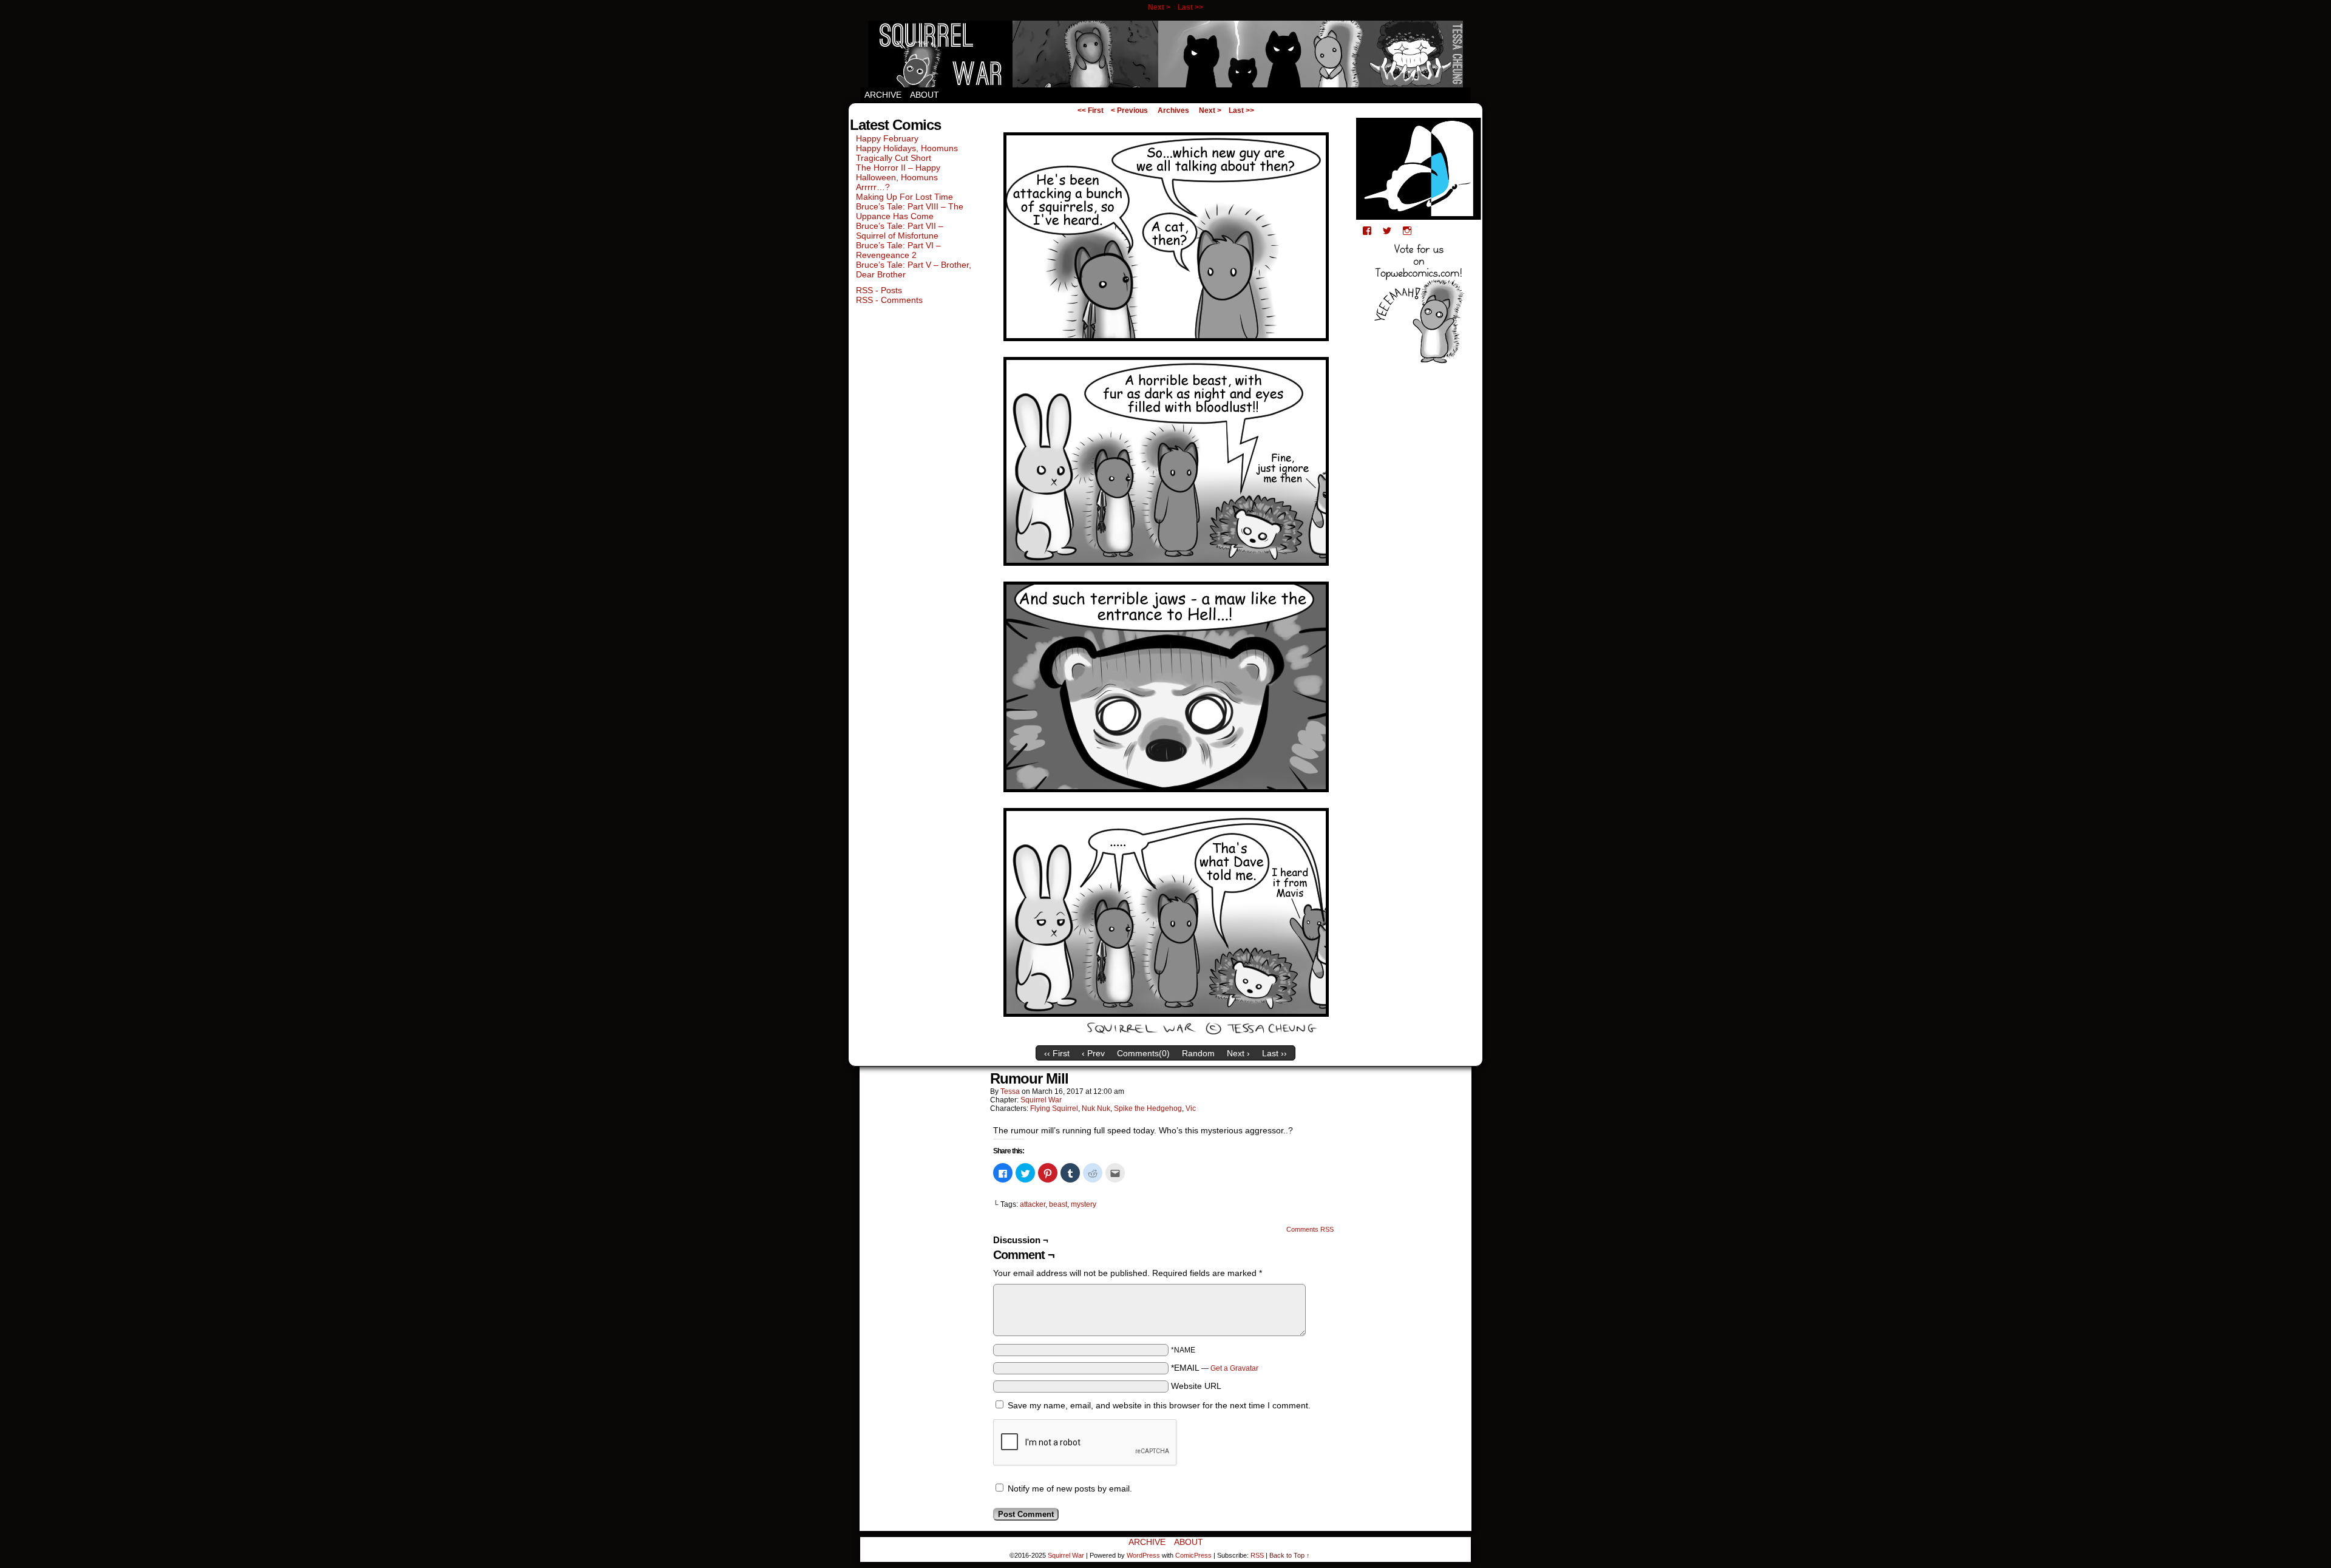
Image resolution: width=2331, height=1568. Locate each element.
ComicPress (1193, 1555)
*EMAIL (1215, 1368)
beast (1058, 1204)
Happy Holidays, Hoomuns (907, 148)
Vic (1191, 1108)
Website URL (1196, 1386)
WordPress (1143, 1555)
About (925, 95)
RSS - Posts (879, 290)
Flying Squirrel (1054, 1108)
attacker (1033, 1204)
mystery (1084, 1204)
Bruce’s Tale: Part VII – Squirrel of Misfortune (900, 231)
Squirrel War (1165, 54)
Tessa (1010, 1091)
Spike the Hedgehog (1148, 1108)
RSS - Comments (889, 300)
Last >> (1190, 7)
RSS (1257, 1555)
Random (1198, 1053)
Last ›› (1274, 1053)
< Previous (1129, 110)
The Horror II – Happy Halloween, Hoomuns (898, 172)
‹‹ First (1057, 1053)
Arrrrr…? (873, 187)
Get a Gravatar (1234, 1368)
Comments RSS (1310, 1229)
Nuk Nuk (1096, 1108)
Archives (1173, 110)
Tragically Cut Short (894, 158)
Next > (1159, 7)
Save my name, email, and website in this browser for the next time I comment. (1159, 1405)
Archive (883, 95)
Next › (1238, 1053)
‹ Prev (1093, 1053)
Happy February (887, 138)
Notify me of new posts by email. (1070, 1488)
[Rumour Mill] (1165, 1037)
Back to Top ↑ (1290, 1555)
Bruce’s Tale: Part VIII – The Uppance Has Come (910, 211)
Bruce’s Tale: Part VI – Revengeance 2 (898, 250)
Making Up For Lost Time (904, 197)
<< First (1091, 110)
